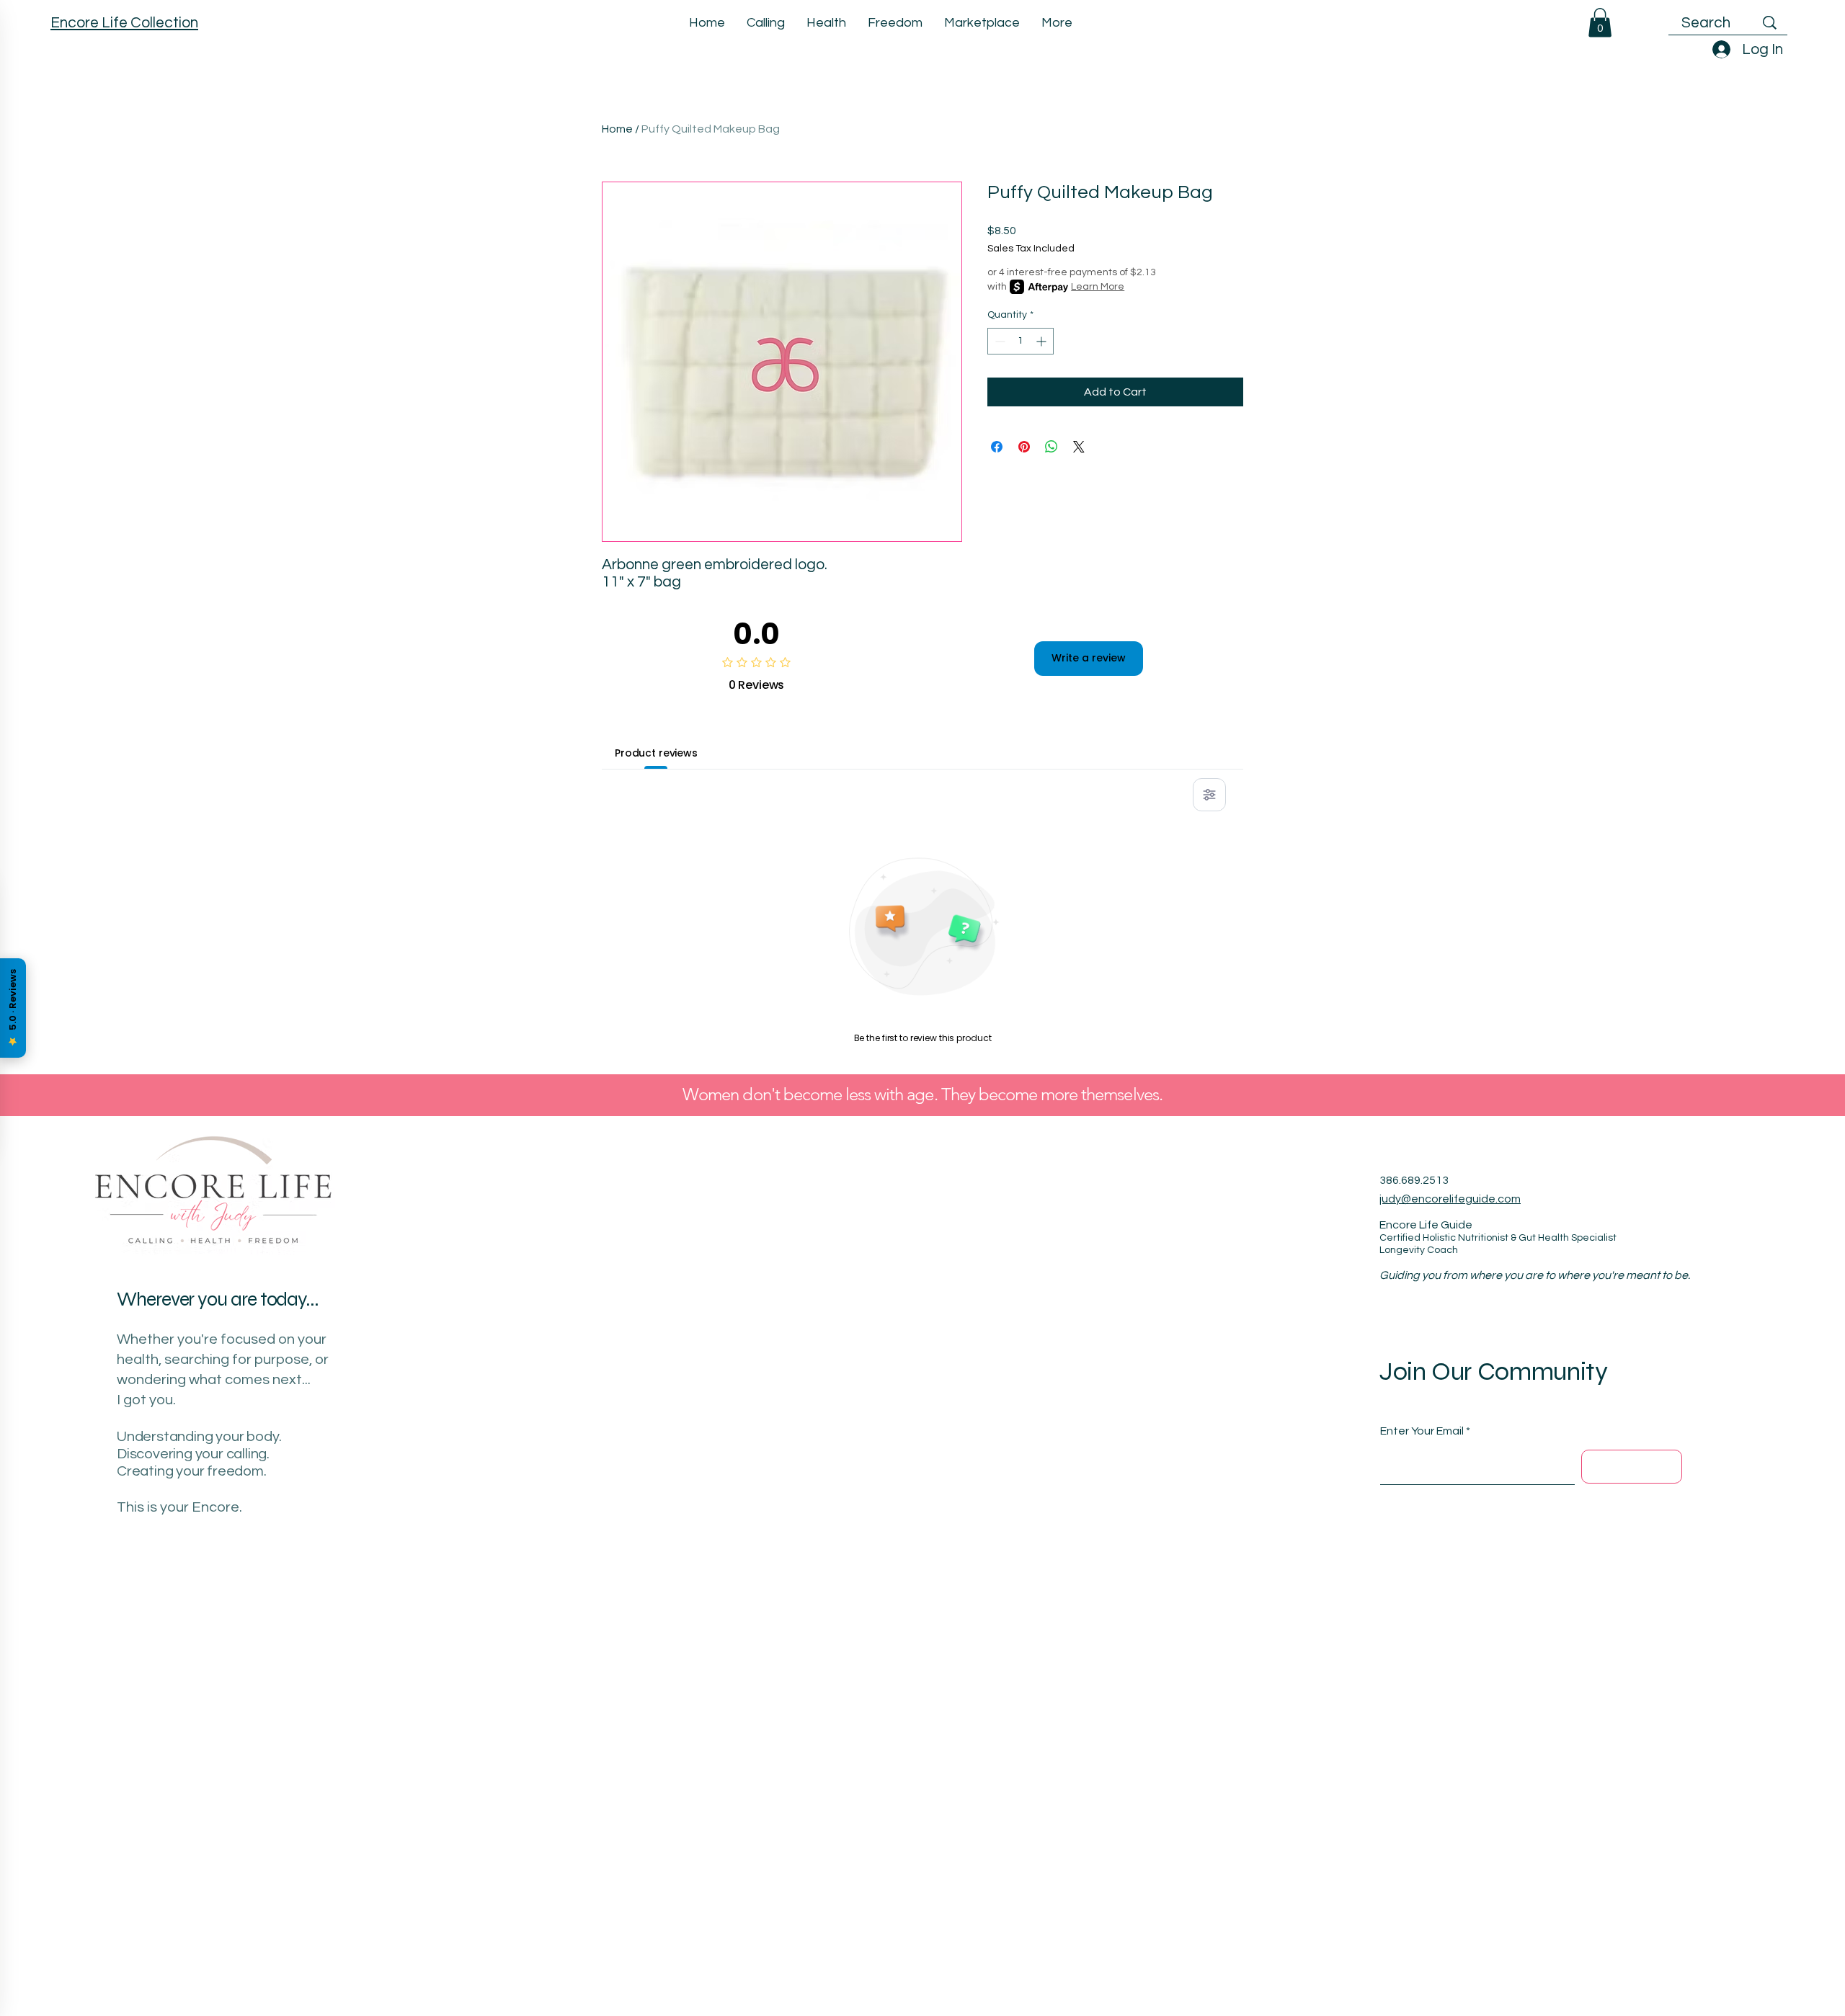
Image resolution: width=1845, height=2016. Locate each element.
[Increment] (1042, 341)
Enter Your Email (1422, 1431)
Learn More (1098, 287)
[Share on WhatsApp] (1052, 447)
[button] (1600, 23)
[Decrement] (999, 341)
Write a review (1089, 658)
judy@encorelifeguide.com (1450, 1199)
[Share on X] (1079, 447)
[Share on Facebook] (997, 447)
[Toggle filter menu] (1209, 795)
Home (617, 129)
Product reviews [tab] (656, 753)
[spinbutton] (1021, 341)
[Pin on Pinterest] (1024, 447)
